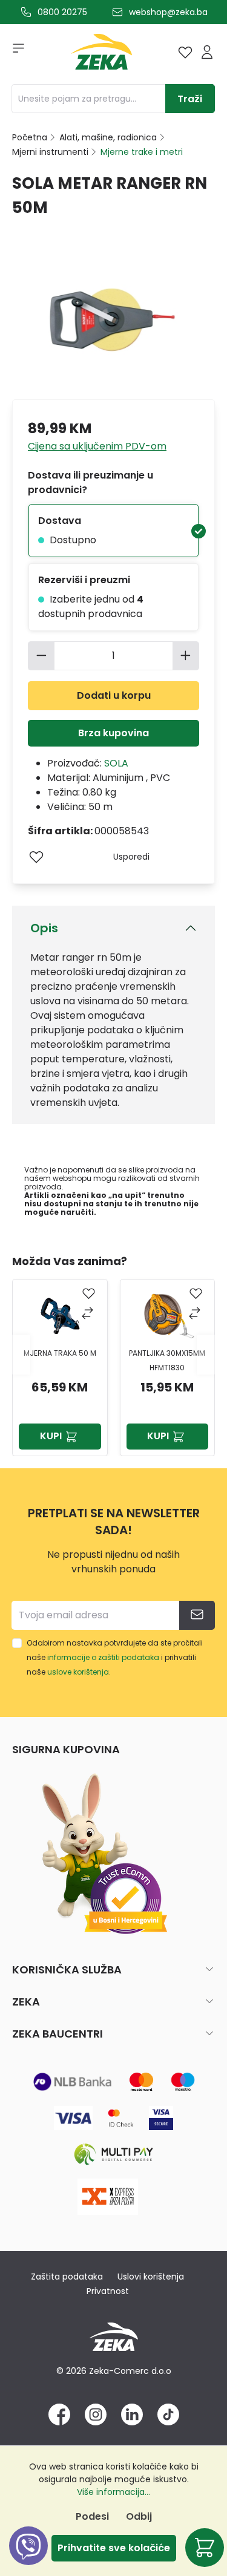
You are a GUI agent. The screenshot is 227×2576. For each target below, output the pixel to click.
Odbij (139, 2516)
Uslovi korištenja (151, 2277)
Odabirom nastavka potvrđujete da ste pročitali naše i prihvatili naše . (115, 1657)
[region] (113, 1355)
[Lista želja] (185, 52)
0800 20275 (62, 12)
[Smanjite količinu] (41, 656)
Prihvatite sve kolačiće (114, 2548)
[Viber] (28, 2559)
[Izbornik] (15, 52)
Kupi (51, 1436)
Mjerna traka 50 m (60, 1353)
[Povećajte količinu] (186, 656)
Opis (44, 928)
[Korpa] (205, 2548)
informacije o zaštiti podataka (103, 1657)
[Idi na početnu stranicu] (102, 55)
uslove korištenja (78, 1672)
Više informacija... (113, 2492)
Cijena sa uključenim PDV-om (97, 446)
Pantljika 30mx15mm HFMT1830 (167, 1360)
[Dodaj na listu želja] (36, 857)
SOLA (116, 763)
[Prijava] (207, 52)
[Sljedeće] (206, 1354)
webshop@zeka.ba (168, 12)
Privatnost (108, 2291)
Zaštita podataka (67, 2277)
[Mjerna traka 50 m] (60, 1316)
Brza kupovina (113, 733)
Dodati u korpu (114, 695)
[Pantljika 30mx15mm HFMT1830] (167, 1316)
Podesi (92, 2516)
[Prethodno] (21, 1354)
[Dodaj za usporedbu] (89, 1314)
